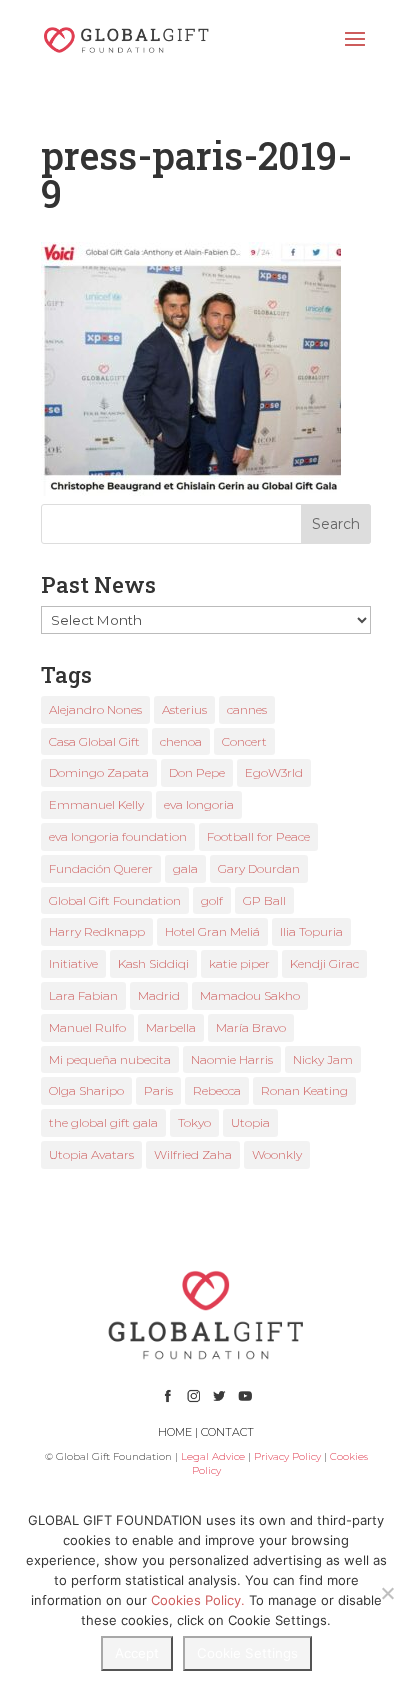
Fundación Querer (101, 868)
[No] (387, 1593)
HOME (175, 1432)
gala (185, 868)
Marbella (171, 1027)
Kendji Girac (324, 963)
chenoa (181, 741)
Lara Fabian (83, 995)
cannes (247, 709)
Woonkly (277, 1154)
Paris (158, 1090)
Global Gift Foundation (115, 900)
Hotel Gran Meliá (212, 931)
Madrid (159, 995)
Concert (244, 741)
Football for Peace (258, 836)
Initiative (73, 963)
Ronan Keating (304, 1090)
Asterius (184, 709)
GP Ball (264, 900)
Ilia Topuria (311, 931)
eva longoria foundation (118, 836)
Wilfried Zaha (193, 1154)
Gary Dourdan (259, 868)
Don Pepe (197, 772)
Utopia (250, 1122)
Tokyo (194, 1122)
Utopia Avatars (91, 1154)
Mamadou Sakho (250, 995)
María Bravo (251, 1027)
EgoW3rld (274, 772)
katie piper (239, 963)
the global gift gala (103, 1122)
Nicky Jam (323, 1059)
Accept (137, 1653)
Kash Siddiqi (153, 963)
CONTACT (227, 1432)
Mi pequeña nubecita (110, 1059)
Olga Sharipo (86, 1090)
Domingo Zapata (99, 772)
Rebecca (217, 1090)
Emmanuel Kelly (96, 804)
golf (212, 900)
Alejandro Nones (95, 709)
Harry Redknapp (97, 931)
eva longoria (199, 804)
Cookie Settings (247, 1653)
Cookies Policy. (198, 1600)
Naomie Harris (232, 1059)
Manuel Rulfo (87, 1027)
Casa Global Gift (94, 741)
